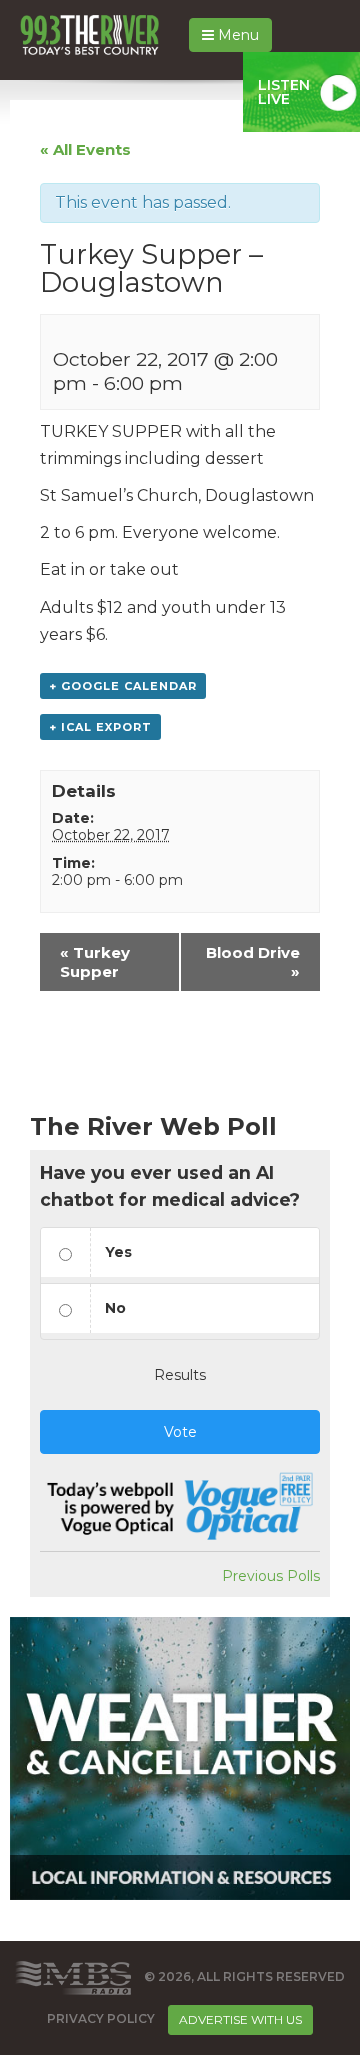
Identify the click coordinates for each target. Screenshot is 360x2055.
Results (180, 1375)
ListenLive (284, 92)
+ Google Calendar (123, 686)
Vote (180, 1432)
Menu (236, 35)
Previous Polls (271, 1576)
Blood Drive (253, 962)
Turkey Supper (95, 962)
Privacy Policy (101, 2019)
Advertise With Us (240, 2019)
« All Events (85, 149)
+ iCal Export (100, 727)
